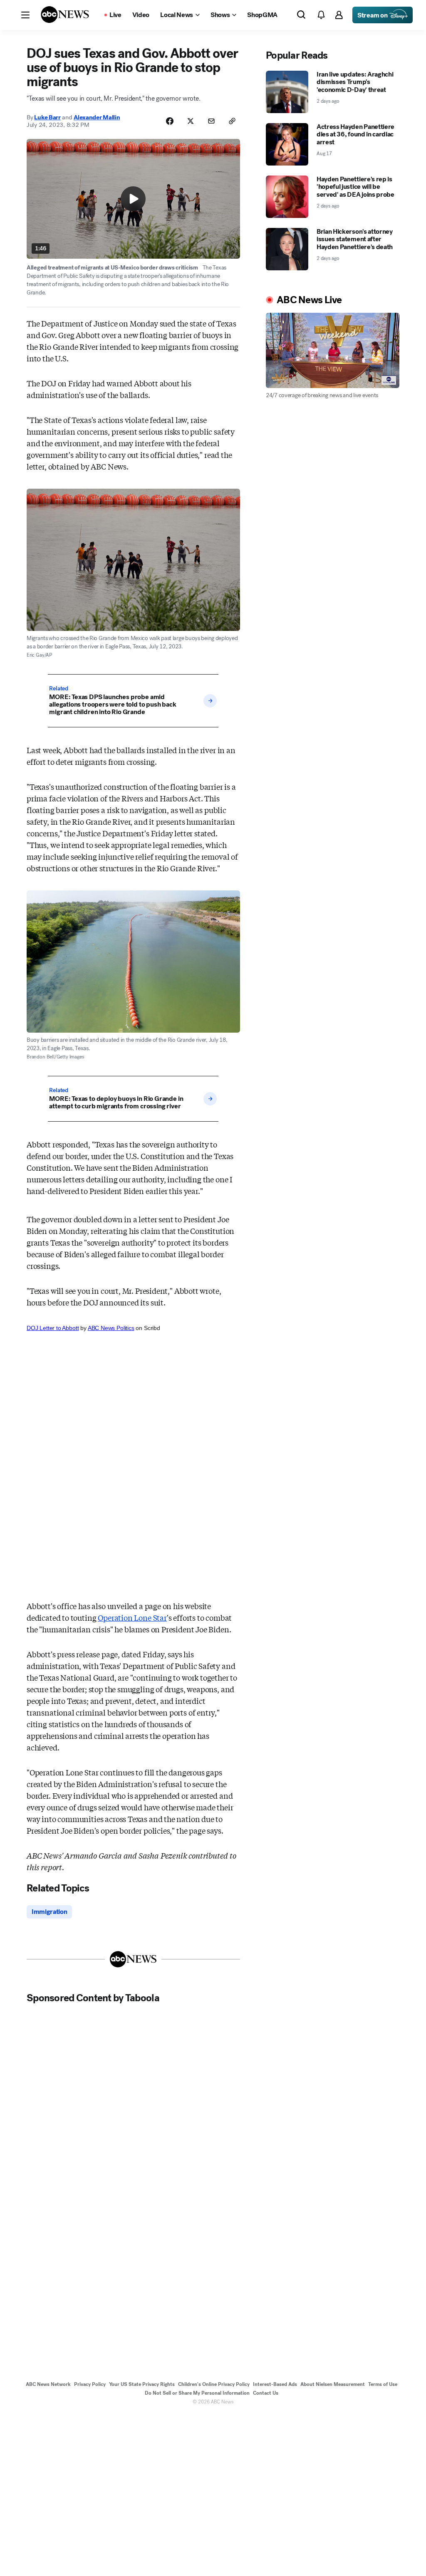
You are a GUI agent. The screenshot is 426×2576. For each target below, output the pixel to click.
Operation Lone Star (132, 1617)
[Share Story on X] (191, 121)
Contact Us (266, 2393)
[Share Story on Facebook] (170, 121)
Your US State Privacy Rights (142, 2384)
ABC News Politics (111, 1328)
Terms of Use (383, 2384)
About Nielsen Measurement (333, 2384)
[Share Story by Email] (211, 121)
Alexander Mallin (97, 117)
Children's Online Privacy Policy (214, 2384)
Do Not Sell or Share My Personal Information (197, 2393)
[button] (25, 15)
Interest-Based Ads (275, 2384)
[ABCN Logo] (65, 15)
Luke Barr (47, 117)
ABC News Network (48, 2384)
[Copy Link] (232, 121)
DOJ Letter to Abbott (53, 1328)
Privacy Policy (90, 2384)
